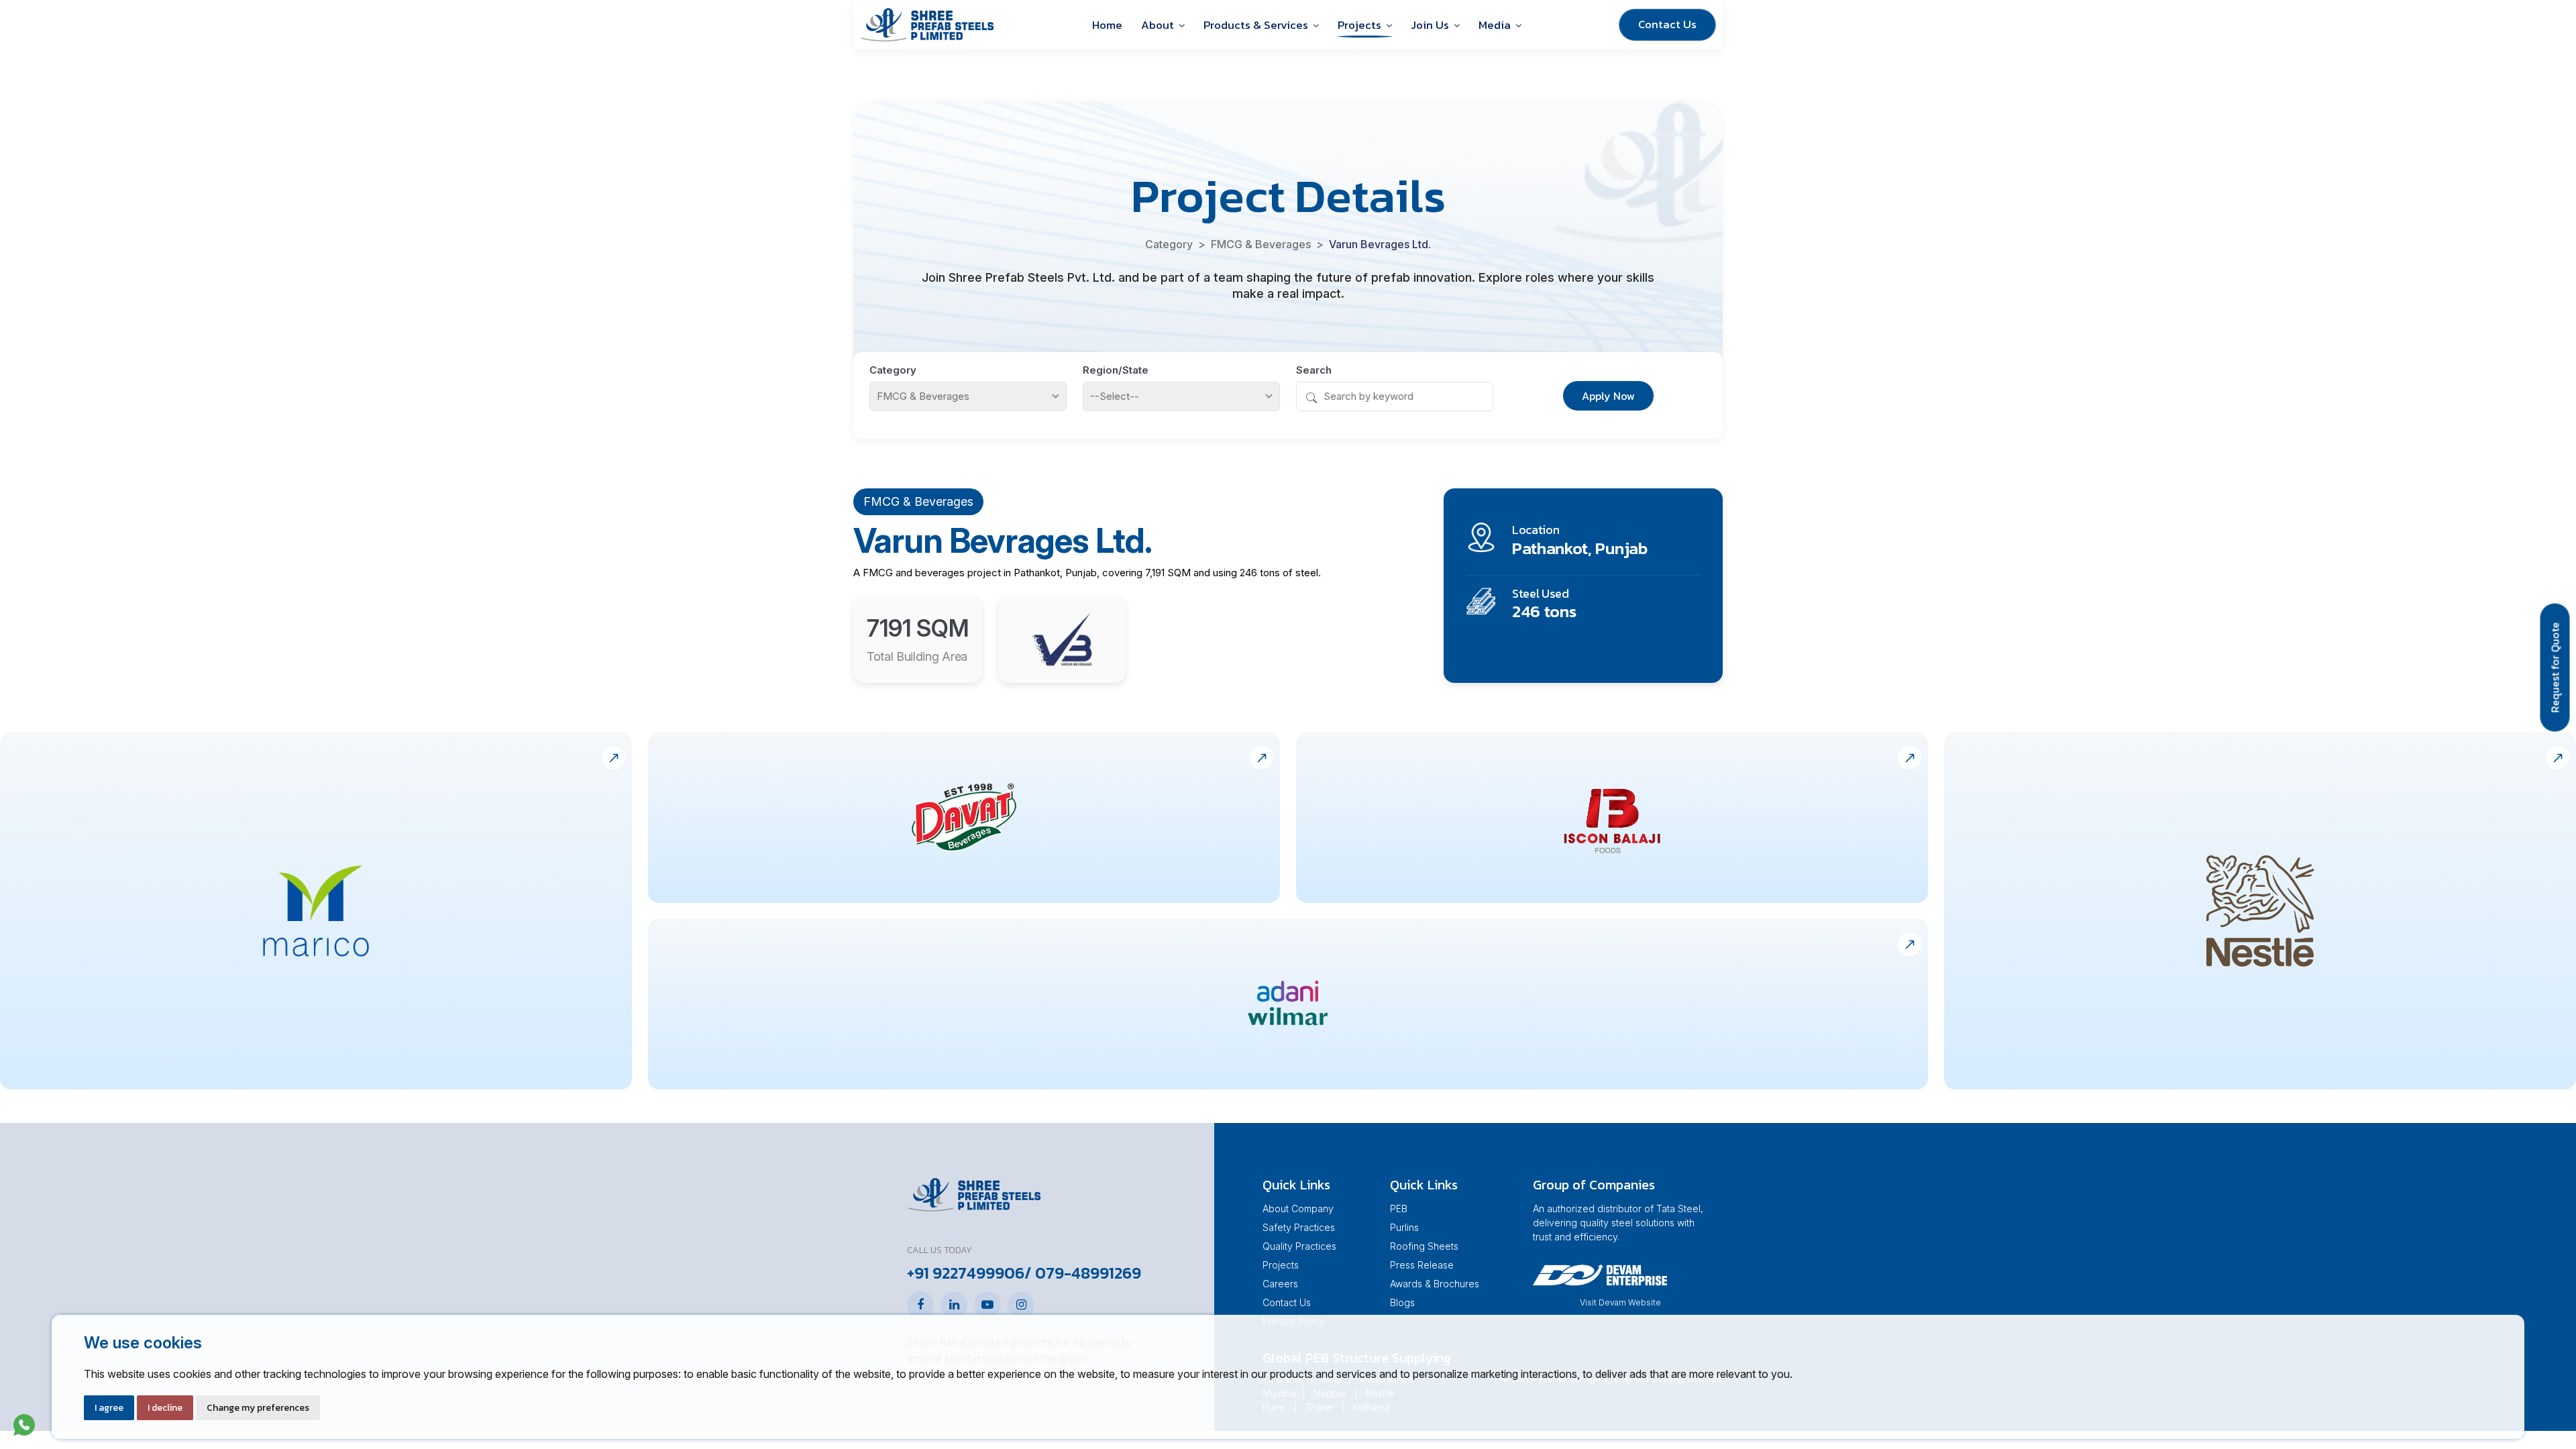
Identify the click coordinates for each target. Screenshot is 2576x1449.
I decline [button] (165, 1408)
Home (1107, 25)
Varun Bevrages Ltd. (1380, 244)
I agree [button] (109, 1408)
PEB (1399, 1209)
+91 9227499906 (966, 1273)
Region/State (1116, 370)
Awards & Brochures (1435, 1284)
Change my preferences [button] (258, 1408)
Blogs (1402, 1302)
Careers (1280, 1284)
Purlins (1404, 1227)
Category (1169, 244)
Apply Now (1608, 396)
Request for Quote (2555, 668)
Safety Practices (1299, 1227)
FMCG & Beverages (1261, 244)
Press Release (1422, 1265)
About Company (1298, 1209)
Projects (1281, 1265)
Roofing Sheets (1424, 1246)
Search (1314, 370)
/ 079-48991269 (1083, 1273)
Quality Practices (1299, 1246)
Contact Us (1667, 24)
